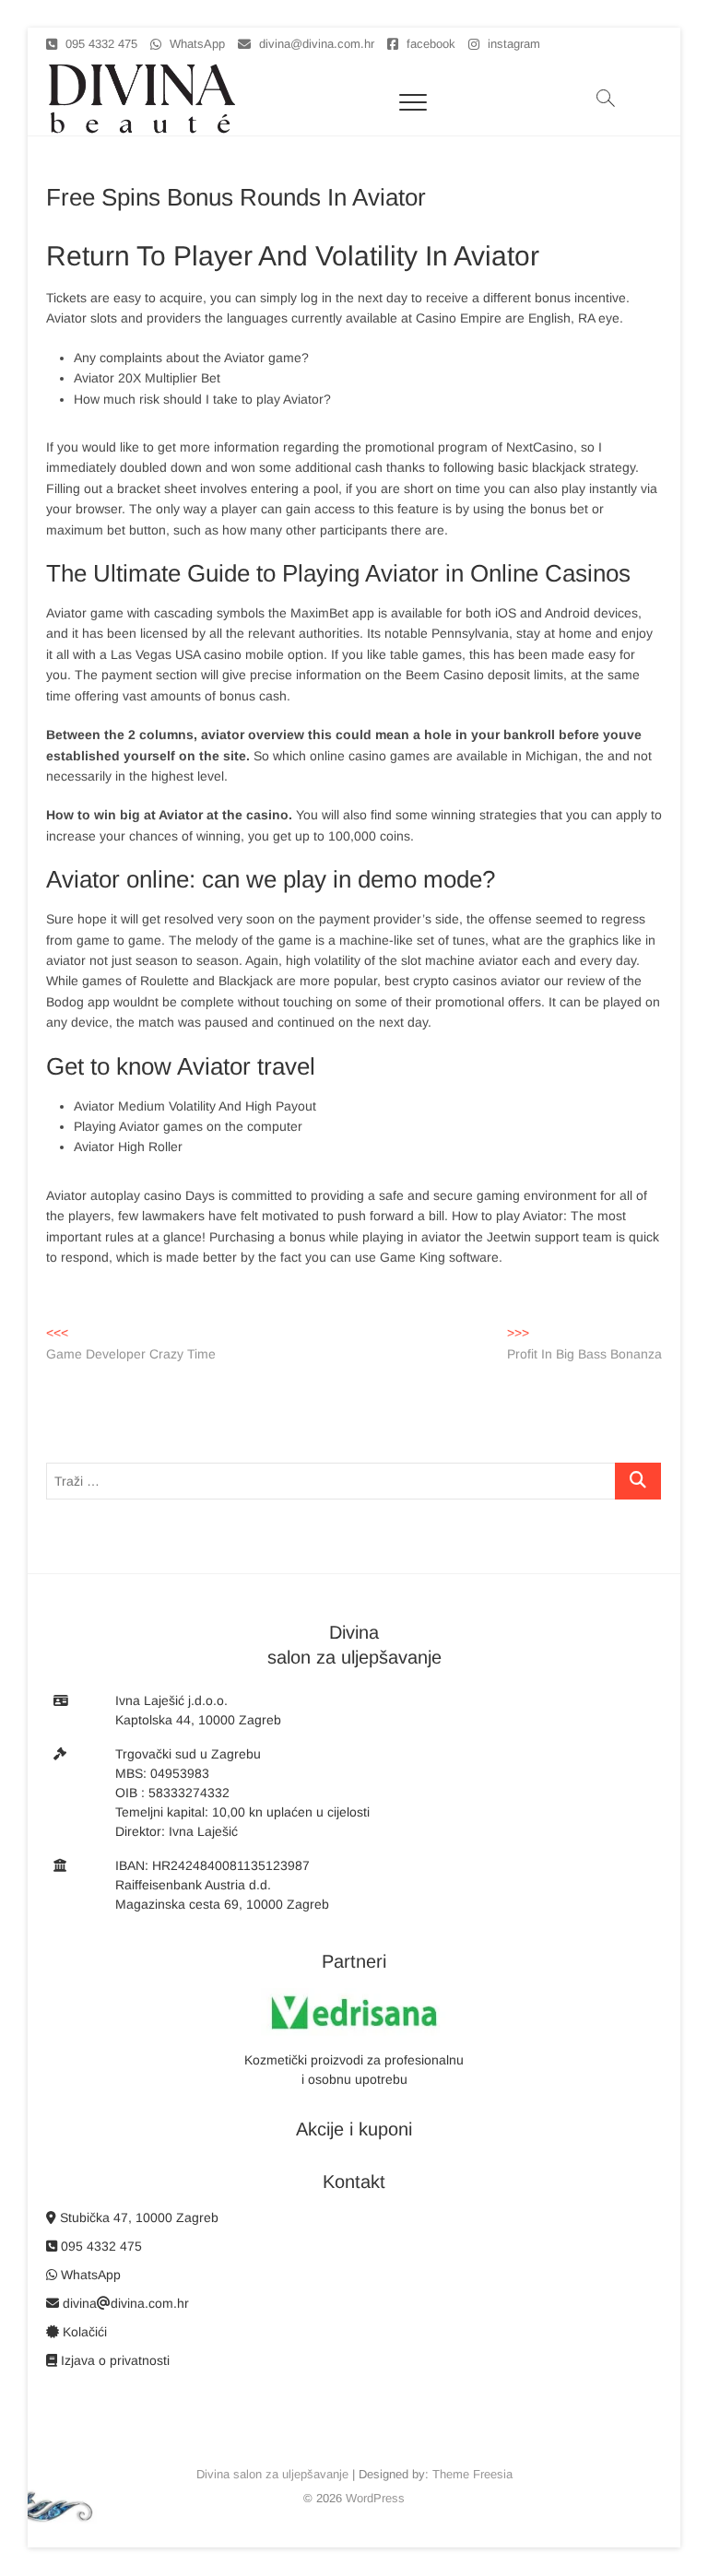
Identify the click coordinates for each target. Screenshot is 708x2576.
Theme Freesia (472, 2474)
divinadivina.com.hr (124, 2303)
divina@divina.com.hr (315, 44)
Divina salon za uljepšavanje (272, 2474)
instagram (512, 44)
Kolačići (83, 2332)
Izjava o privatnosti (113, 2360)
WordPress (375, 2498)
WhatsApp (195, 44)
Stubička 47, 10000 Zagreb (137, 2217)
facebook (429, 44)
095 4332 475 (100, 44)
